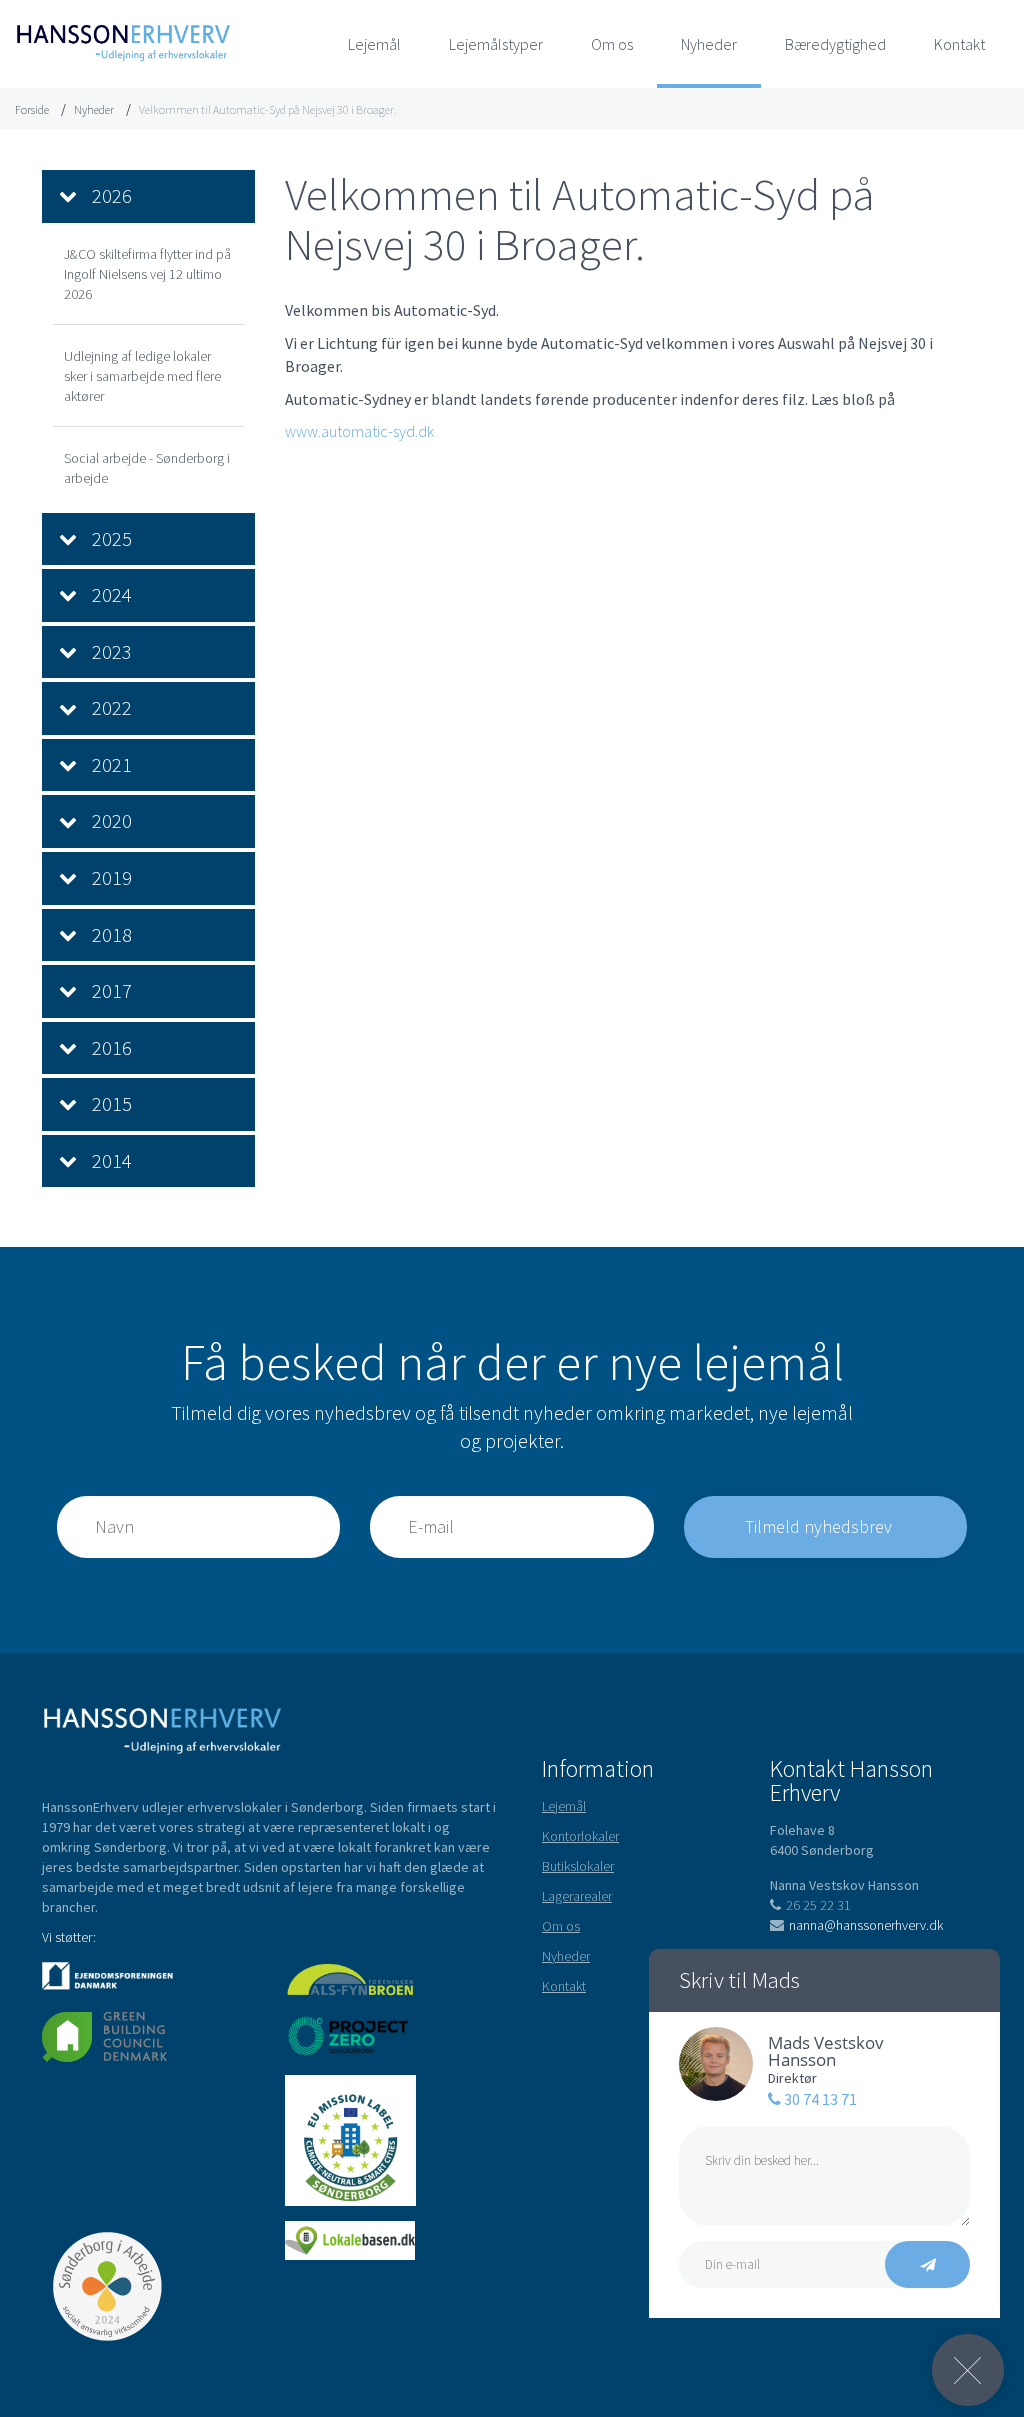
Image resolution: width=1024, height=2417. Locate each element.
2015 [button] (112, 1103)
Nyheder (709, 44)
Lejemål (374, 44)
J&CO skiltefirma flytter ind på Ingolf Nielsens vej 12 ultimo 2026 (147, 274)
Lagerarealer (577, 1896)
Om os (612, 44)
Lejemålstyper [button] (496, 44)
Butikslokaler (578, 1866)
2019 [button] (112, 877)
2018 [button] (112, 934)
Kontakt (959, 44)
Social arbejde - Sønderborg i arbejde (147, 468)
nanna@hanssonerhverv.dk (866, 1925)
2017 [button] (112, 990)
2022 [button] (112, 707)
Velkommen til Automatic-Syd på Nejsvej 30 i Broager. (268, 109)
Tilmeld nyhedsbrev (820, 1526)
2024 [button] (112, 594)
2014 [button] (112, 1160)
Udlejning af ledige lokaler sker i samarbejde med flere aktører (142, 376)
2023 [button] (112, 651)
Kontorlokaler (580, 1836)
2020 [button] (112, 820)
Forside (32, 109)
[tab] (148, 196)
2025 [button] (112, 538)
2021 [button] (112, 764)
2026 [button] (112, 195)
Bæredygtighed (835, 44)
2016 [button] (112, 1047)
